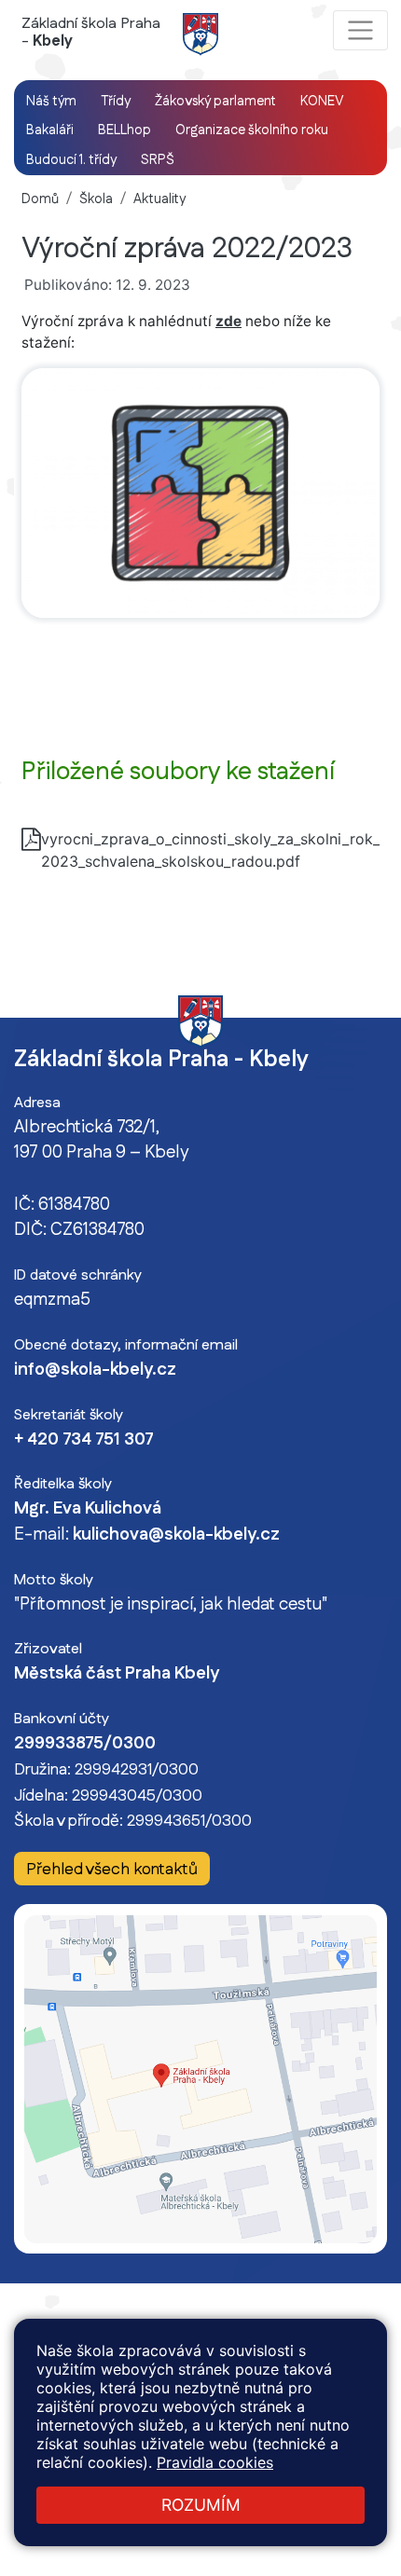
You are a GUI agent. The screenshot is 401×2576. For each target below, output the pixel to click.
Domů (40, 199)
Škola (96, 199)
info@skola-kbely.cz (95, 1370)
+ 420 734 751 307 (84, 1440)
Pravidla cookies (215, 2462)
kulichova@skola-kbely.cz (176, 1535)
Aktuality (159, 199)
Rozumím (201, 2505)
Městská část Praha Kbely (117, 1674)
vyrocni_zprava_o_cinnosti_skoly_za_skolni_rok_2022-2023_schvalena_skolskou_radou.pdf (210, 839)
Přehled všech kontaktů (112, 1869)
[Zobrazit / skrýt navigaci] (360, 30)
